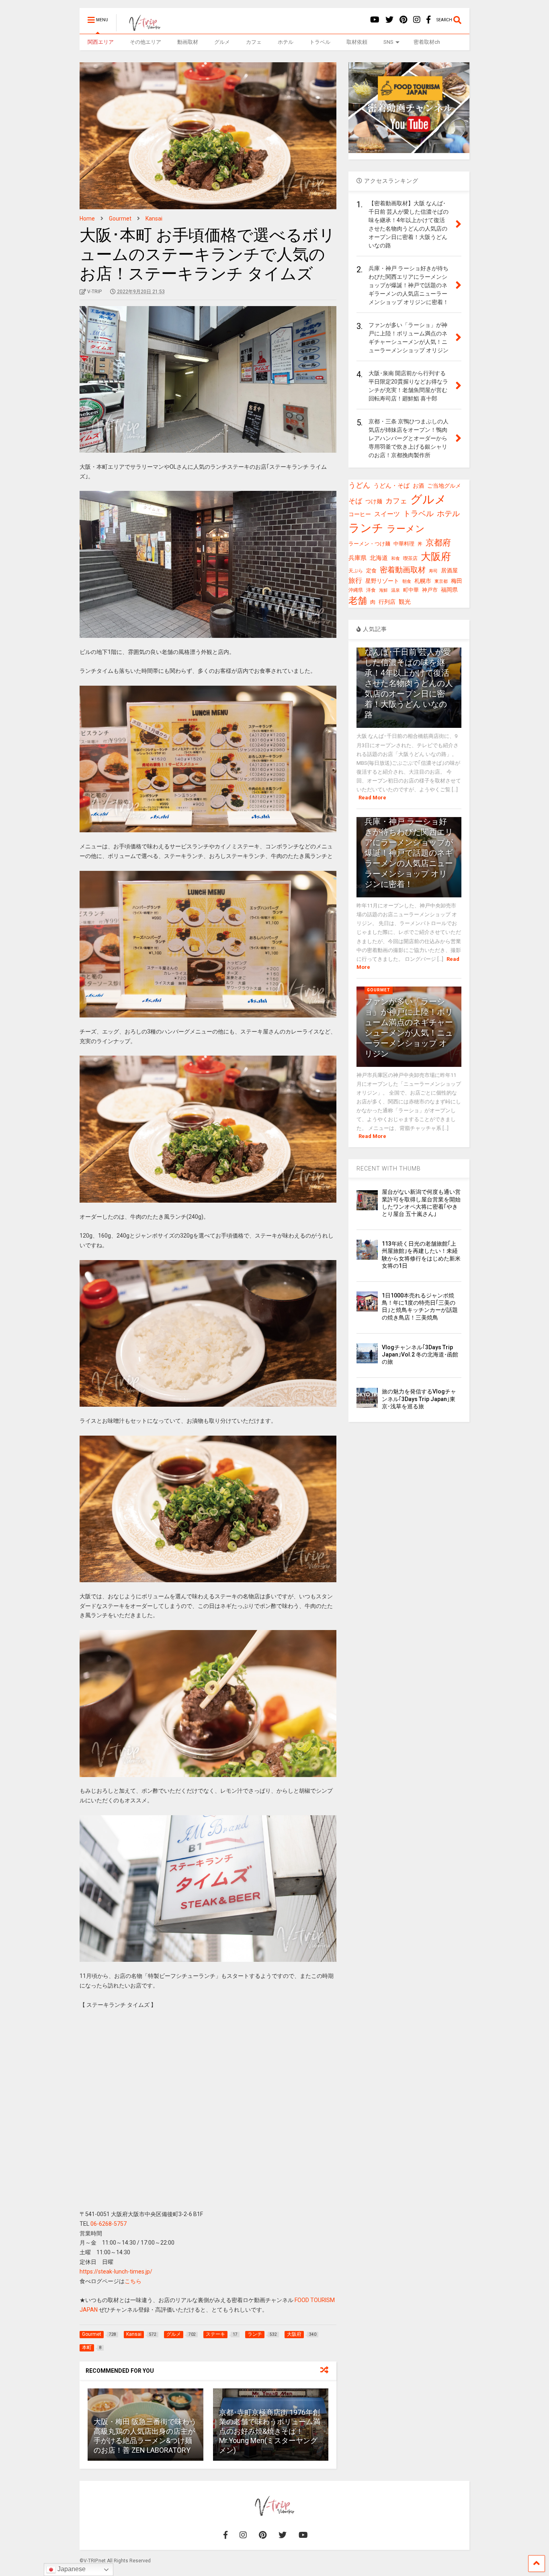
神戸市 (430, 590)
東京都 (441, 581)
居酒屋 (449, 570)
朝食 (407, 581)
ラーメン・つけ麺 (369, 544)
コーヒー (360, 514)
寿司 (433, 571)
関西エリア (101, 42)
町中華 (411, 590)
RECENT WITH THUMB (389, 1168)
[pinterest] (403, 20)
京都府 (438, 543)
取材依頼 (357, 42)
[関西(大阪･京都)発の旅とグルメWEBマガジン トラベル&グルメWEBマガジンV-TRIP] (140, 28)
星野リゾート (382, 581)
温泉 (395, 590)
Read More (372, 798)
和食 (395, 559)
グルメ (222, 42)
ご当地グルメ (444, 486)
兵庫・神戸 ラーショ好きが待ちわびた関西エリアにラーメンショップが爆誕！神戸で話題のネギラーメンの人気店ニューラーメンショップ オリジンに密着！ (409, 853)
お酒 (418, 486)
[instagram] (417, 20)
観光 (405, 602)
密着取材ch (427, 42)
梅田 (457, 581)
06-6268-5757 (109, 2224)
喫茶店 (410, 558)
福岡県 (449, 590)
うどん (359, 485)
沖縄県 (356, 590)
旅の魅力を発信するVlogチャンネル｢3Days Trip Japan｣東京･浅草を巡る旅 (419, 1399)
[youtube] (375, 20)
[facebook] (428, 20)
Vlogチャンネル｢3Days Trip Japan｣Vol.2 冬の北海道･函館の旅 (420, 1354)
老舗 (358, 601)
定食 (371, 571)
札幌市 (423, 581)
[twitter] (389, 20)
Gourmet (379, 990)
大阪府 (436, 557)
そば (355, 501)
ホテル (286, 42)
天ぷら (356, 571)
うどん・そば (391, 486)
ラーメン (406, 529)
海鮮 (383, 590)
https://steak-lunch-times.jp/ (116, 2272)
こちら (133, 2281)
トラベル (320, 42)
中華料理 (404, 544)
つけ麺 (374, 502)
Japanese (71, 2569)
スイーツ (387, 514)
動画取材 (188, 42)
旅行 (355, 580)
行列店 (387, 602)
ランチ (366, 528)
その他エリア (145, 42)
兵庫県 (357, 558)
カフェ (254, 42)
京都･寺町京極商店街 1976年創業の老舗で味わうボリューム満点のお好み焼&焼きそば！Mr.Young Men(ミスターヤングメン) (270, 2431)
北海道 (379, 558)
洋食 (371, 590)
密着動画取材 (403, 570)
